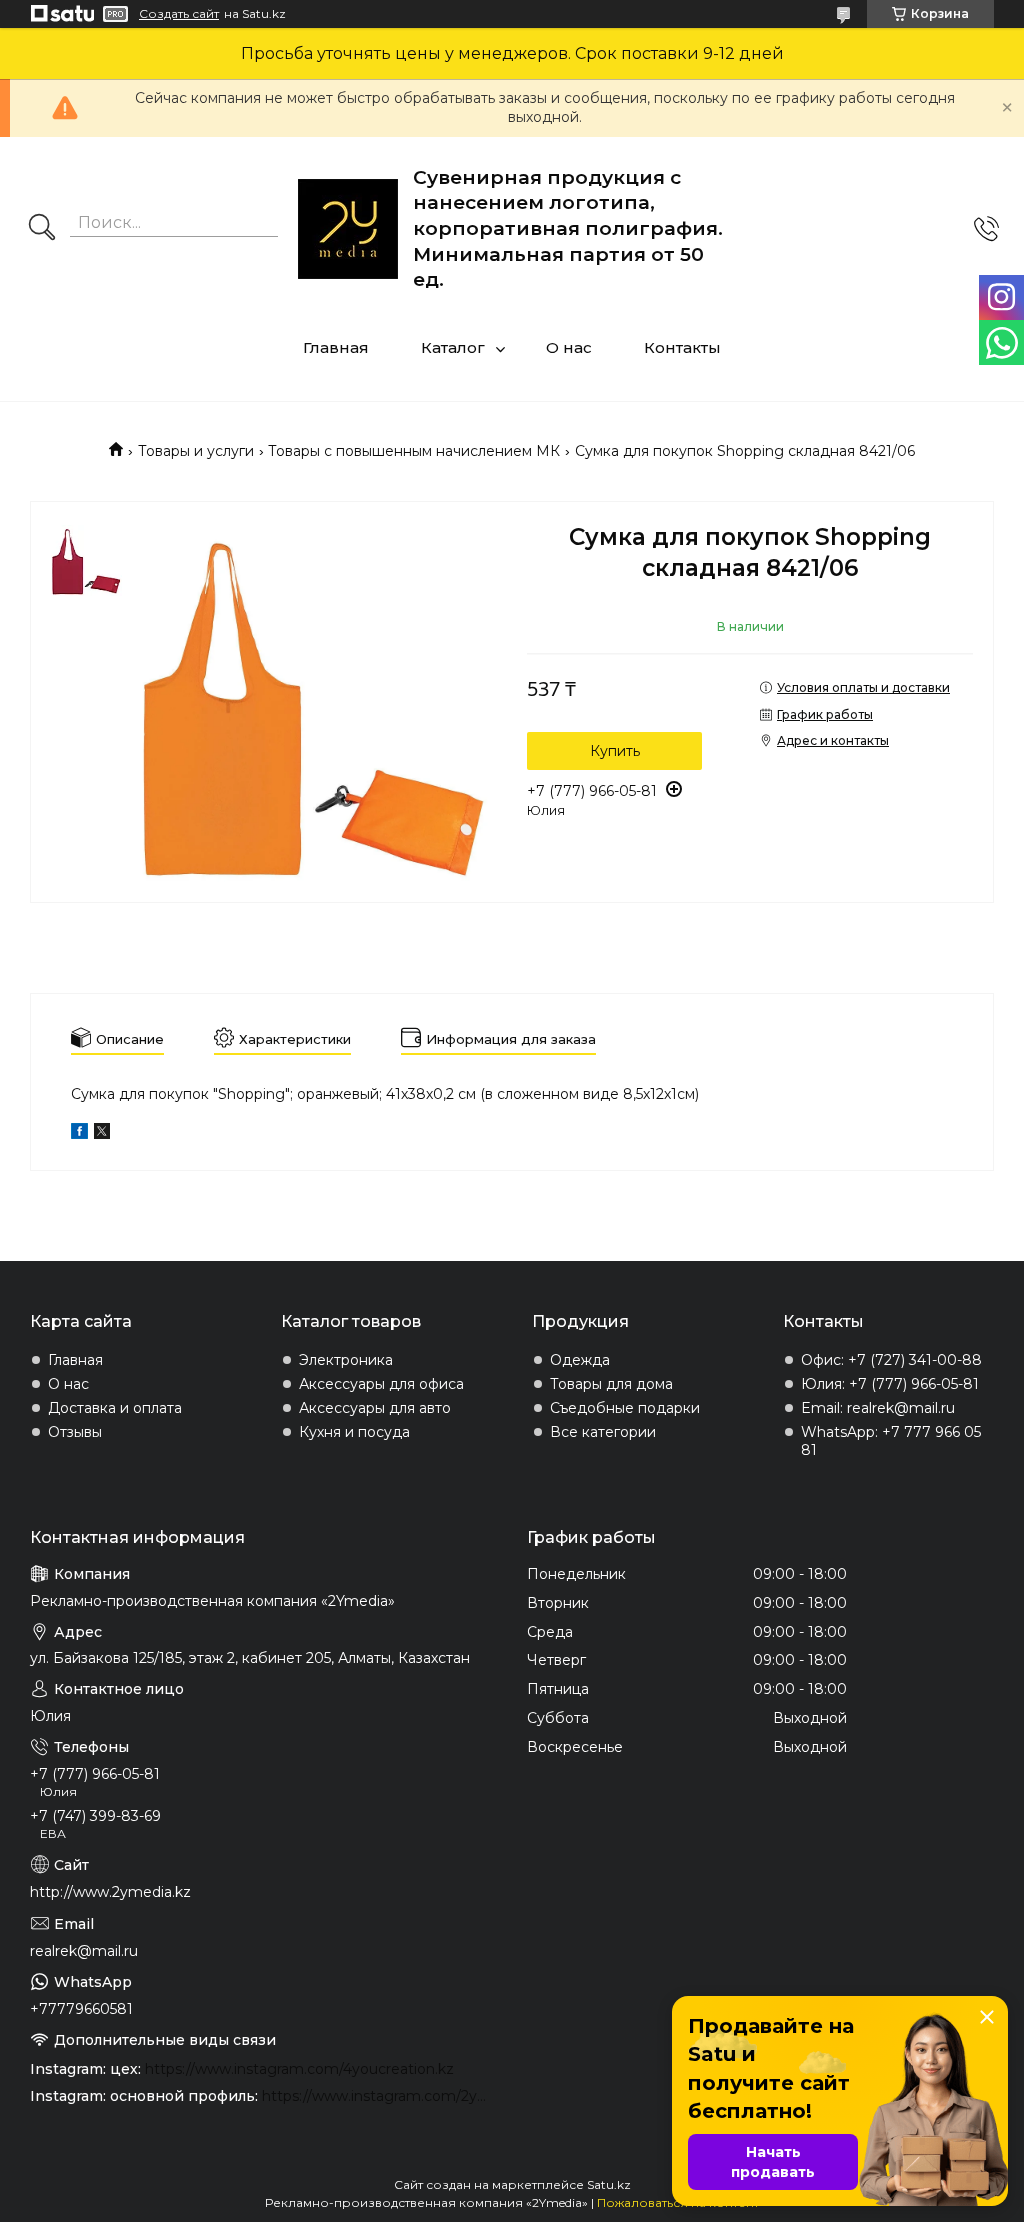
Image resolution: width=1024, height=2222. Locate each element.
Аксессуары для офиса (381, 1384)
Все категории (603, 1432)
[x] (102, 1134)
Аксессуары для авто (375, 1408)
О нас (569, 347)
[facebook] (79, 1134)
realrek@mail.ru (84, 1951)
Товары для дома (611, 1384)
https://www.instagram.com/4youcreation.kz (299, 2069)
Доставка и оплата (115, 1408)
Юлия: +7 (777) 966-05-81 (890, 1384)
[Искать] (42, 229)
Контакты (682, 347)
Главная (336, 347)
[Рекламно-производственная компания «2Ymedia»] (348, 229)
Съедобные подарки (625, 1408)
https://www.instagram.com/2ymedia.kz (379, 2096)
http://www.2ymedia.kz (110, 1892)
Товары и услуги (196, 451)
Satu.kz (609, 2184)
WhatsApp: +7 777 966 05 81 (891, 1441)
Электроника (346, 1360)
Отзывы (75, 1432)
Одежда (580, 1360)
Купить (615, 751)
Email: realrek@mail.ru (878, 1408)
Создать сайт (179, 14)
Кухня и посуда (354, 1432)
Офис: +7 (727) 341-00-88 (891, 1360)
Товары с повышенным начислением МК (414, 451)
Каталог (453, 347)
